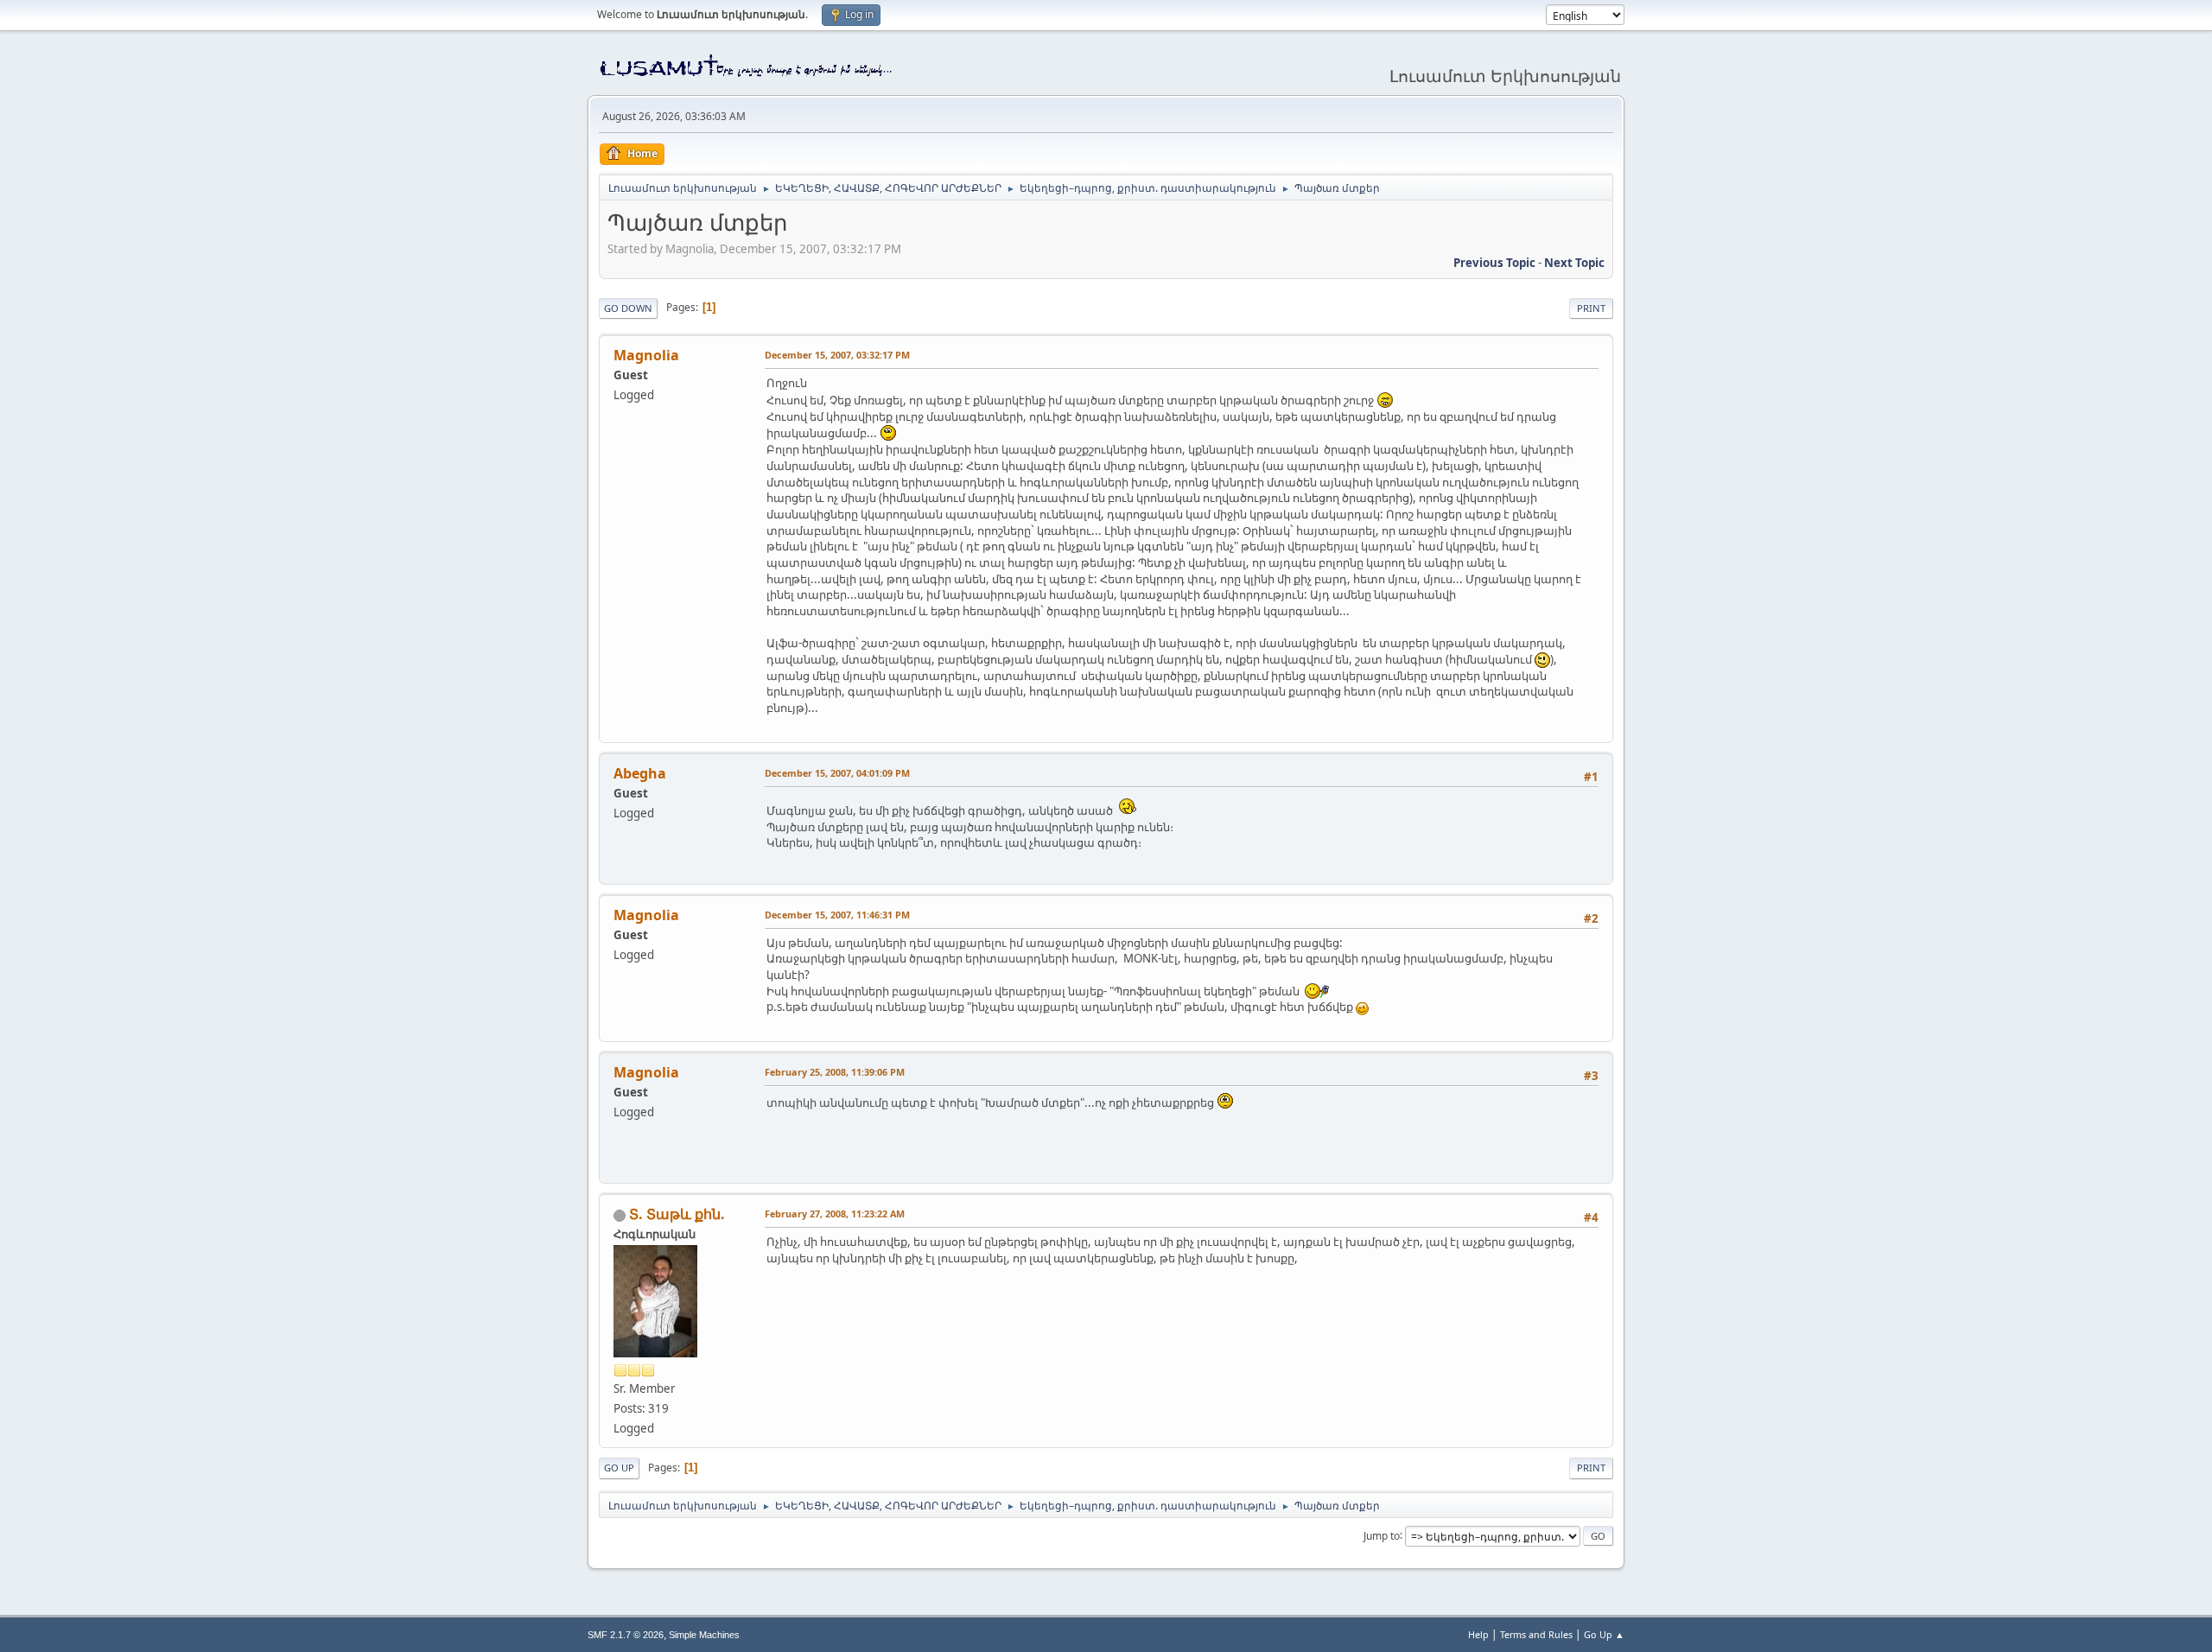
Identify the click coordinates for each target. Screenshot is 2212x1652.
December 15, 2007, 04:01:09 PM (837, 773)
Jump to (1382, 1535)
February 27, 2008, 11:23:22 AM (835, 1214)
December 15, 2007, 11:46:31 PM (837, 915)
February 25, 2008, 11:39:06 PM (835, 1072)
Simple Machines (704, 1635)
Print (1591, 308)
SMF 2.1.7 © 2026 (626, 1635)
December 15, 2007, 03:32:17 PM (837, 355)
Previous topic (1494, 263)
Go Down (628, 308)
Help (1478, 1634)
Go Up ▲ (1604, 1634)
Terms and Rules (1536, 1634)
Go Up (619, 1468)
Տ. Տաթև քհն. (677, 1214)
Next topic (1574, 263)
